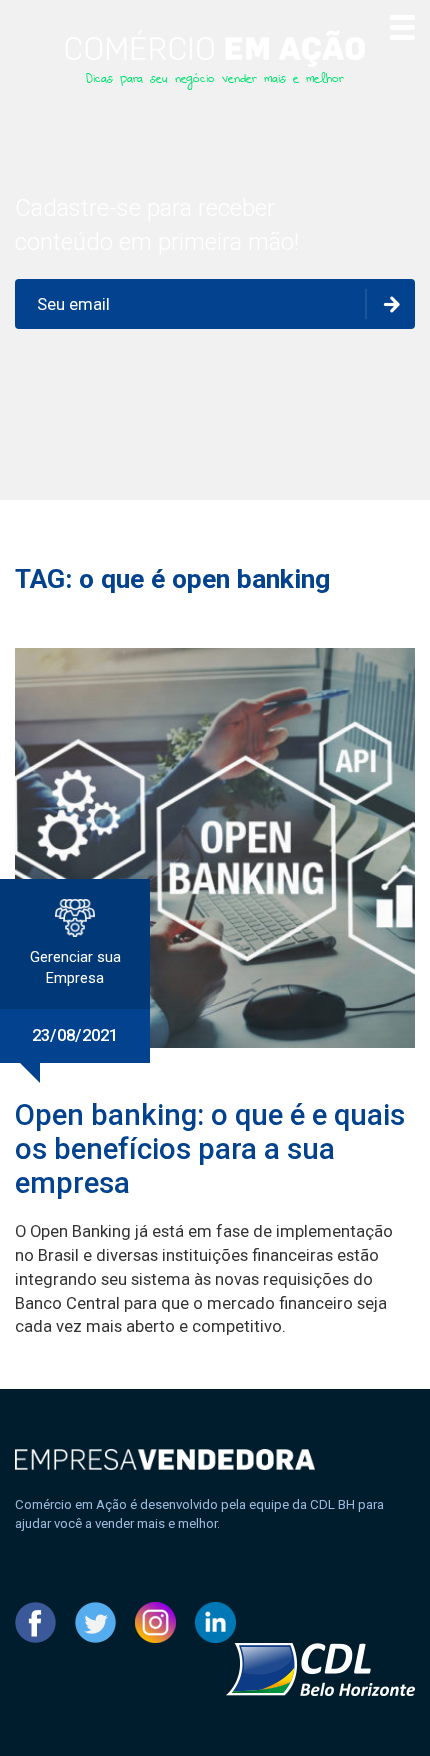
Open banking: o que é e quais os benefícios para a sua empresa (210, 1149)
